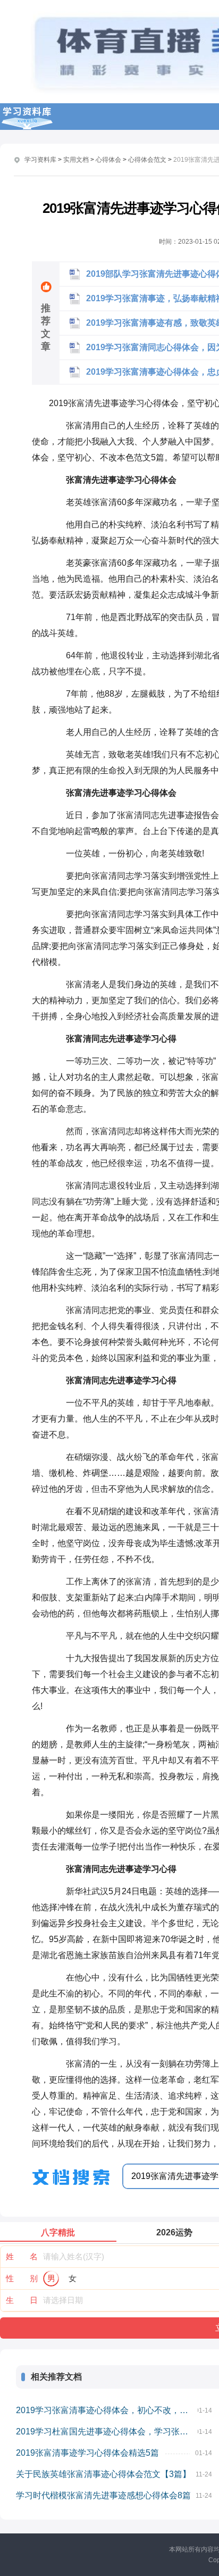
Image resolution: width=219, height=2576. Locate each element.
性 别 (22, 2278)
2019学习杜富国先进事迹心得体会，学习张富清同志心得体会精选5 (107, 2431)
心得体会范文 (147, 160)
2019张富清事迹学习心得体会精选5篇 (87, 2453)
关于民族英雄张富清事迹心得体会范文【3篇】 (103, 2474)
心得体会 (108, 160)
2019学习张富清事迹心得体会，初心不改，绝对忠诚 (107, 2410)
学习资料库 (40, 160)
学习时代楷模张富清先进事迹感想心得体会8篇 (103, 2495)
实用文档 (76, 160)
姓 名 (22, 2256)
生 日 (22, 2300)
